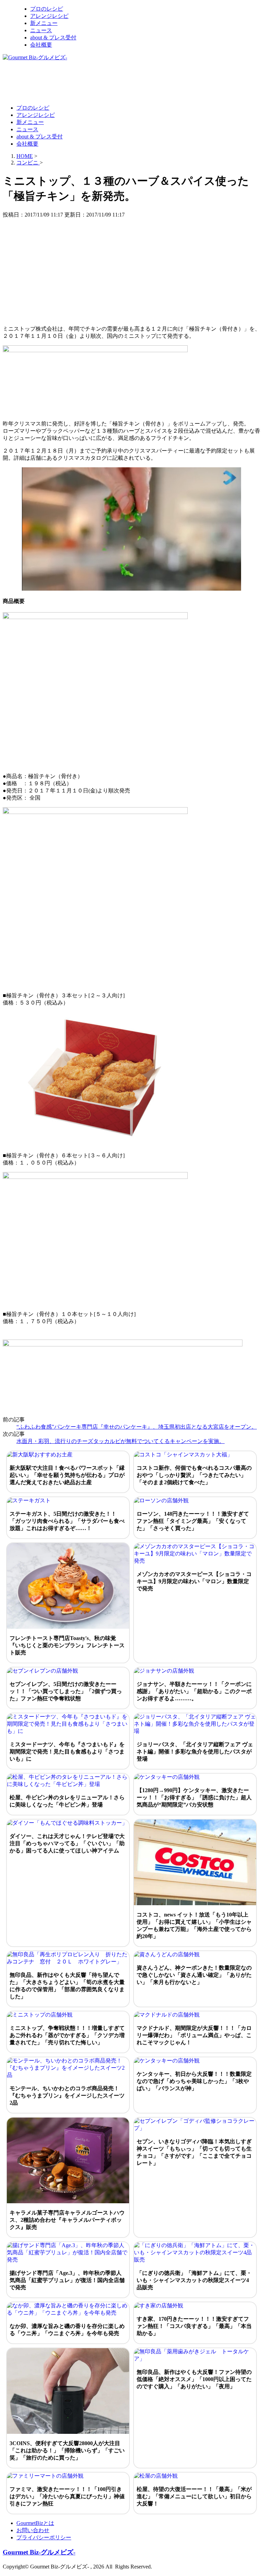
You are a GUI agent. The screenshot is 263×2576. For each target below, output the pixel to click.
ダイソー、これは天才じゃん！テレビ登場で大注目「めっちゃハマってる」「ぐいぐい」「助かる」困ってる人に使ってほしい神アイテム (67, 1843)
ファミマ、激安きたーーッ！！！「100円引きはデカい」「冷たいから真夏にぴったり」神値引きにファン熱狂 (67, 2496)
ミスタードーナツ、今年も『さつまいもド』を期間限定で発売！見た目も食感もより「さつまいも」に (67, 1752)
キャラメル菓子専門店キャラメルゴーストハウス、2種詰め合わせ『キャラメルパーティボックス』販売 (67, 2220)
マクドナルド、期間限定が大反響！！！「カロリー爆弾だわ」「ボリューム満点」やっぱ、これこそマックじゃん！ (194, 2035)
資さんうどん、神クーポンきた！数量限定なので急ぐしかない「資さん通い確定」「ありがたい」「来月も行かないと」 (194, 1975)
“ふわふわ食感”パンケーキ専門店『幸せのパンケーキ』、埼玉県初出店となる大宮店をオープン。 (137, 1427)
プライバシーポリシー (44, 2537)
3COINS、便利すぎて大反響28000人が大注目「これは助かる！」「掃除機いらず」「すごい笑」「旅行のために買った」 (67, 2450)
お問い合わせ (33, 2530)
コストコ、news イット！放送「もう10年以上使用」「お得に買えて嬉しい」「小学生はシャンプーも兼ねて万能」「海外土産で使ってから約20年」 (194, 1925)
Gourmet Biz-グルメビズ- (39, 2552)
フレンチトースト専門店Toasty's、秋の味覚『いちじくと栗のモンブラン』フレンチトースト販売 (67, 1645)
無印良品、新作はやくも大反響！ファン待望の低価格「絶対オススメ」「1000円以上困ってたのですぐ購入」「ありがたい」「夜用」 (194, 2379)
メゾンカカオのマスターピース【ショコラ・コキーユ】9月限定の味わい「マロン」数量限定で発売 (194, 1581)
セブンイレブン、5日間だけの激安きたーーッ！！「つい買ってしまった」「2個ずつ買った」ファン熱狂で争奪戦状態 (66, 1691)
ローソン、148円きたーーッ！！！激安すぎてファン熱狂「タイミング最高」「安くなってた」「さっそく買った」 (193, 1521)
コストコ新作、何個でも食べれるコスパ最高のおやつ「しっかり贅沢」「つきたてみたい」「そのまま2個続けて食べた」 (194, 1475)
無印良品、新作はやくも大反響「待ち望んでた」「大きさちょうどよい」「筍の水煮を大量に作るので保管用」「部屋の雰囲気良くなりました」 (67, 1986)
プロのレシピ (47, 9)
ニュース (41, 30)
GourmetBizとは (35, 2523)
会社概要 (41, 45)
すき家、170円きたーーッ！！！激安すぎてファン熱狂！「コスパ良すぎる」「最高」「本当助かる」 (194, 2326)
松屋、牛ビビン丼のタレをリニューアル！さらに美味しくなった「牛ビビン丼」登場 (67, 1801)
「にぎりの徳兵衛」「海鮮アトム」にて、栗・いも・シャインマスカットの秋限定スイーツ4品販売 (194, 2280)
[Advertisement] (127, 82)
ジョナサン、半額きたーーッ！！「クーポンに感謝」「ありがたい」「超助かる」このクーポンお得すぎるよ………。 (194, 1691)
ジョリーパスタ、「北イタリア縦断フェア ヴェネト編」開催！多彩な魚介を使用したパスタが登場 (195, 1752)
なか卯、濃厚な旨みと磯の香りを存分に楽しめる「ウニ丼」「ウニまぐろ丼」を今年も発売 (67, 2330)
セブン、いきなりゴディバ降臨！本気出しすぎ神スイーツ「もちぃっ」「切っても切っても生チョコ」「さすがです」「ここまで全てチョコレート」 (194, 2152)
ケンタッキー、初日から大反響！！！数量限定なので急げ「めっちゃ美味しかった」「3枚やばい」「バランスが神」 (194, 2081)
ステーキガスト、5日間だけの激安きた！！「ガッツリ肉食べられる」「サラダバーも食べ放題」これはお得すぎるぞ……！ (67, 1521)
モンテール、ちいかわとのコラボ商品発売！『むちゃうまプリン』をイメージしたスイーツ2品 (67, 2096)
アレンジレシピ (49, 16)
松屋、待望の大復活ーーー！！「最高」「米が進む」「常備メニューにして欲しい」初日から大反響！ (194, 2496)
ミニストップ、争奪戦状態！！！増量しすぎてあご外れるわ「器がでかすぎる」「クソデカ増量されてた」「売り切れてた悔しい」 (67, 2035)
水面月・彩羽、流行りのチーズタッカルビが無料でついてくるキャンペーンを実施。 (121, 1441)
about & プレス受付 (53, 38)
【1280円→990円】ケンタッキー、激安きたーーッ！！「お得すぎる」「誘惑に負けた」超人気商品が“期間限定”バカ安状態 (194, 1797)
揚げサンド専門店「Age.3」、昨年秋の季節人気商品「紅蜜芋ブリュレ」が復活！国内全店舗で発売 (67, 2280)
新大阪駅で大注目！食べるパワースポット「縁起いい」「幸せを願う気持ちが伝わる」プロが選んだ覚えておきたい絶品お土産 (67, 1475)
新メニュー (44, 23)
